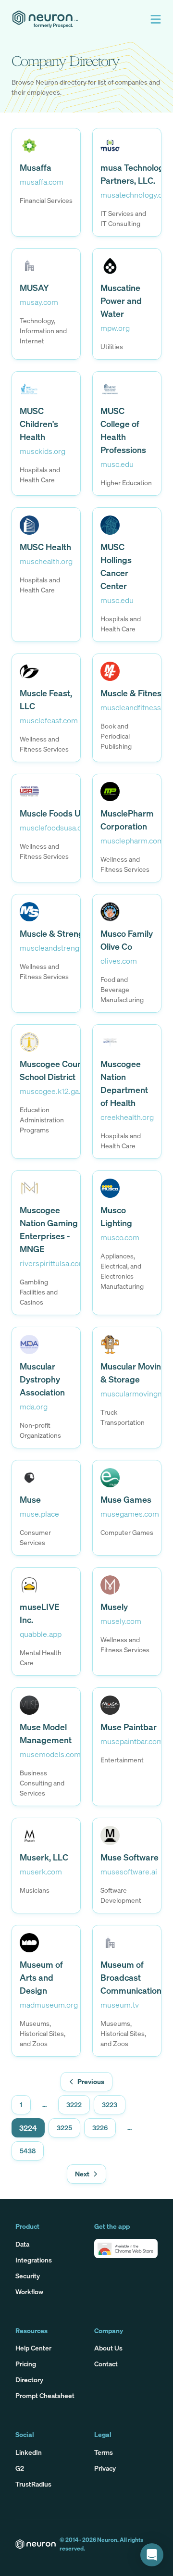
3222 (74, 2105)
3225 (64, 2128)
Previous (91, 2081)
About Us (108, 2348)
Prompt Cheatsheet (45, 2395)
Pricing (26, 2364)
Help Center (33, 2348)
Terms (104, 2452)
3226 (100, 2128)
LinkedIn (29, 2452)
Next (82, 2174)
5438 (28, 2151)
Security (28, 2276)
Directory (29, 2380)
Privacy (105, 2468)
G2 (20, 2468)
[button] (156, 19)
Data (22, 2244)
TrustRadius (33, 2484)
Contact (106, 2364)
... (44, 2105)
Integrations (34, 2260)
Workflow (29, 2292)
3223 (110, 2105)
